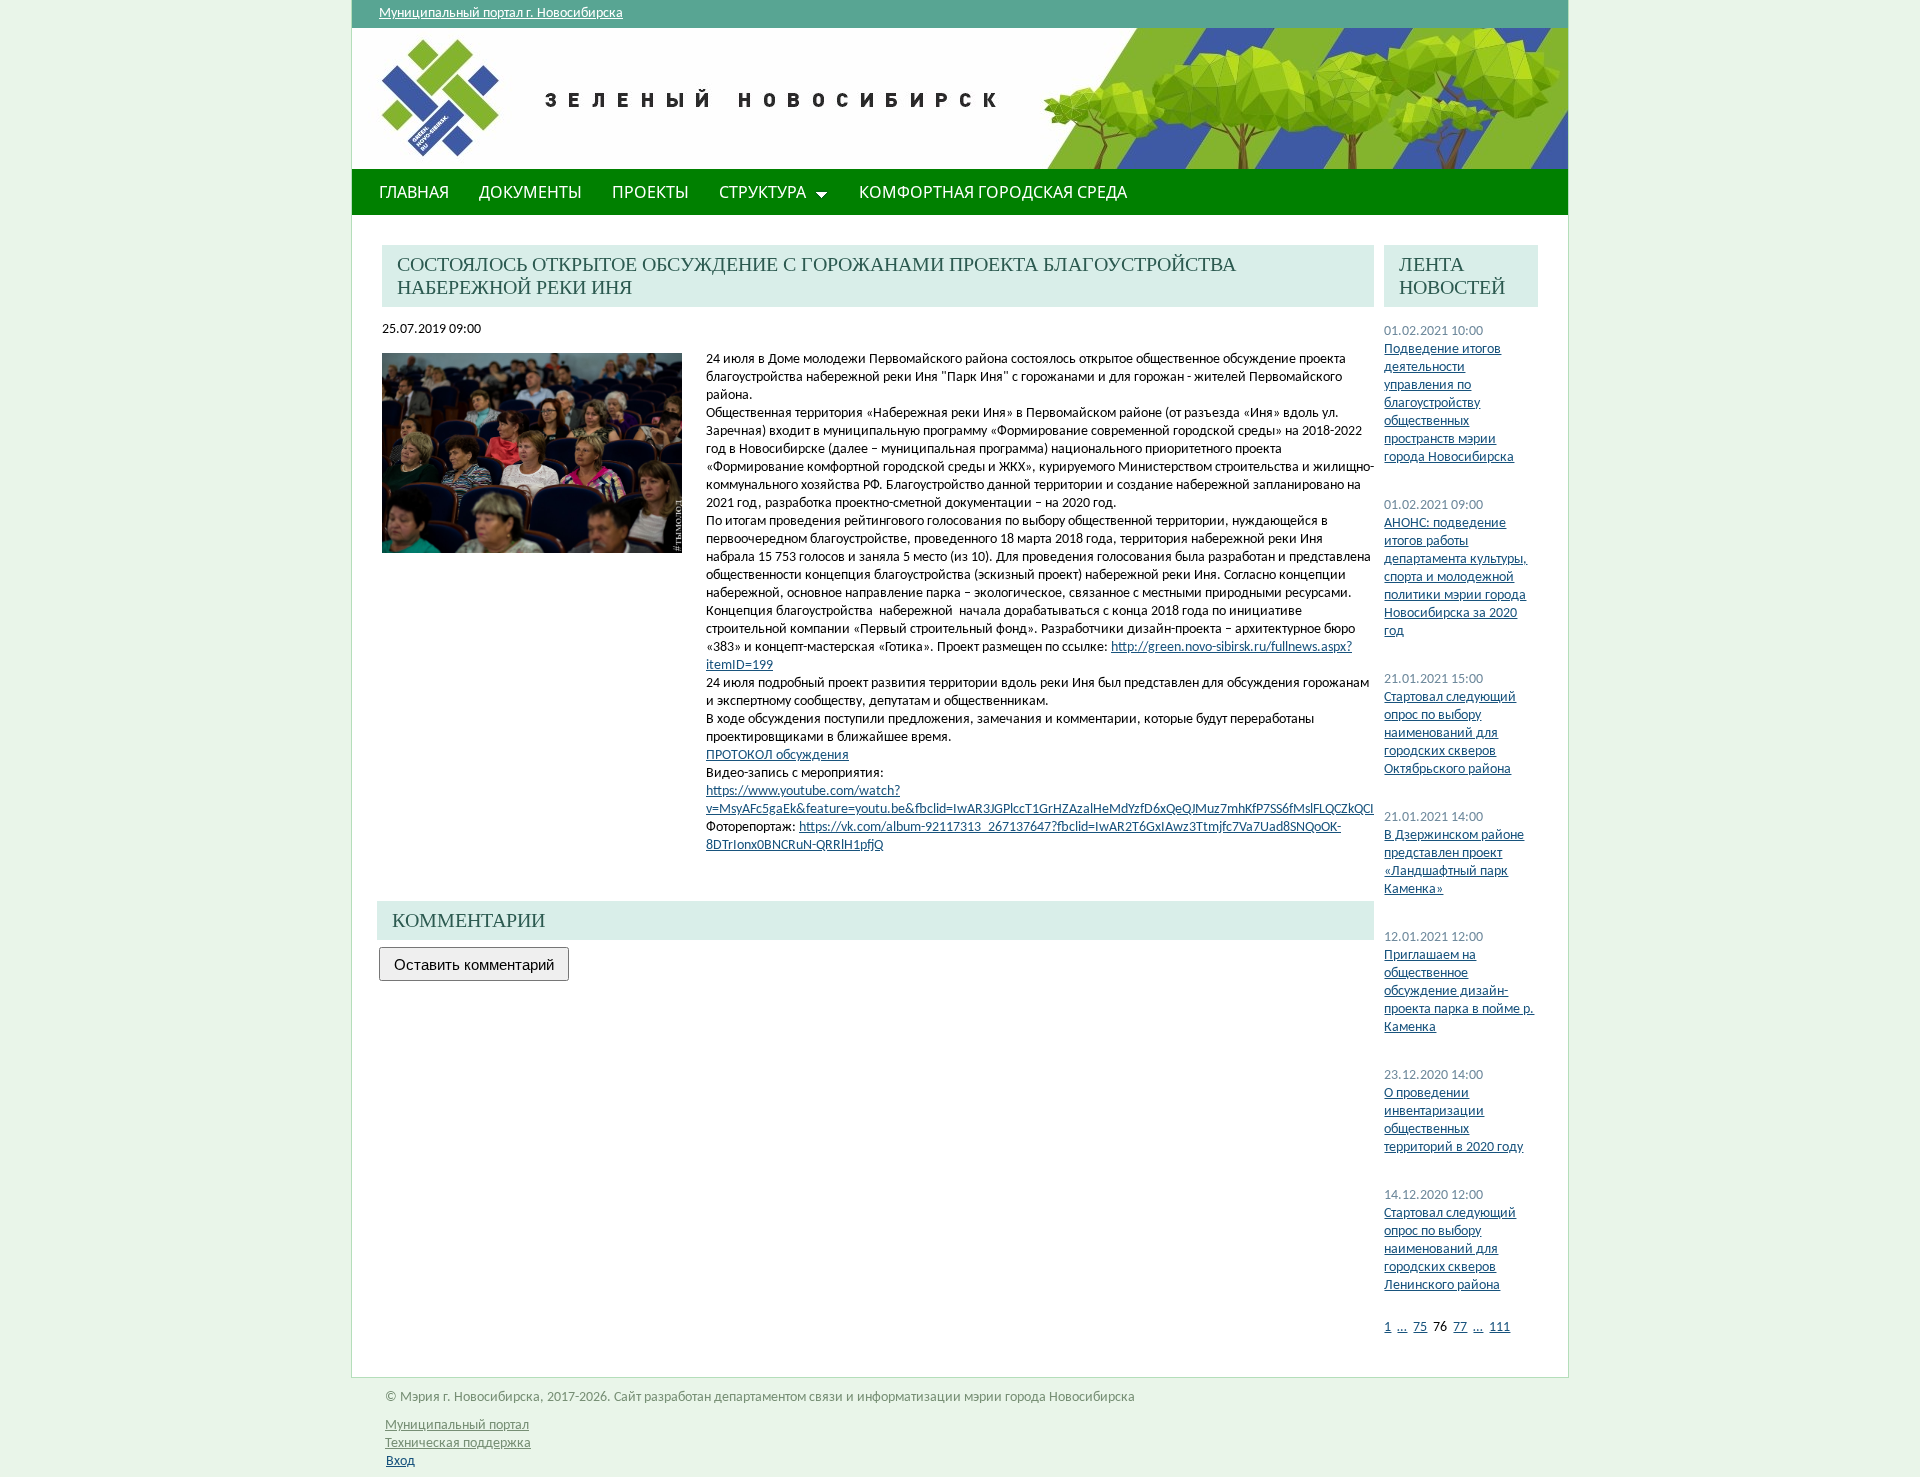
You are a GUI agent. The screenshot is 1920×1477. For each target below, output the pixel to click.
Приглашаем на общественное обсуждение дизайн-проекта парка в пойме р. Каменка (1459, 991)
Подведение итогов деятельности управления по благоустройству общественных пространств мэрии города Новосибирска (1449, 403)
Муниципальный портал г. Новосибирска (501, 13)
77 (1460, 1327)
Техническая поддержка (458, 1443)
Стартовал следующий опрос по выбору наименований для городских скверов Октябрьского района (1450, 733)
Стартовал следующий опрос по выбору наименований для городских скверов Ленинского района (1450, 1249)
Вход (400, 1461)
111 (1499, 1327)
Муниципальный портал (457, 1425)
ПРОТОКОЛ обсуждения (777, 755)
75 (1420, 1327)
